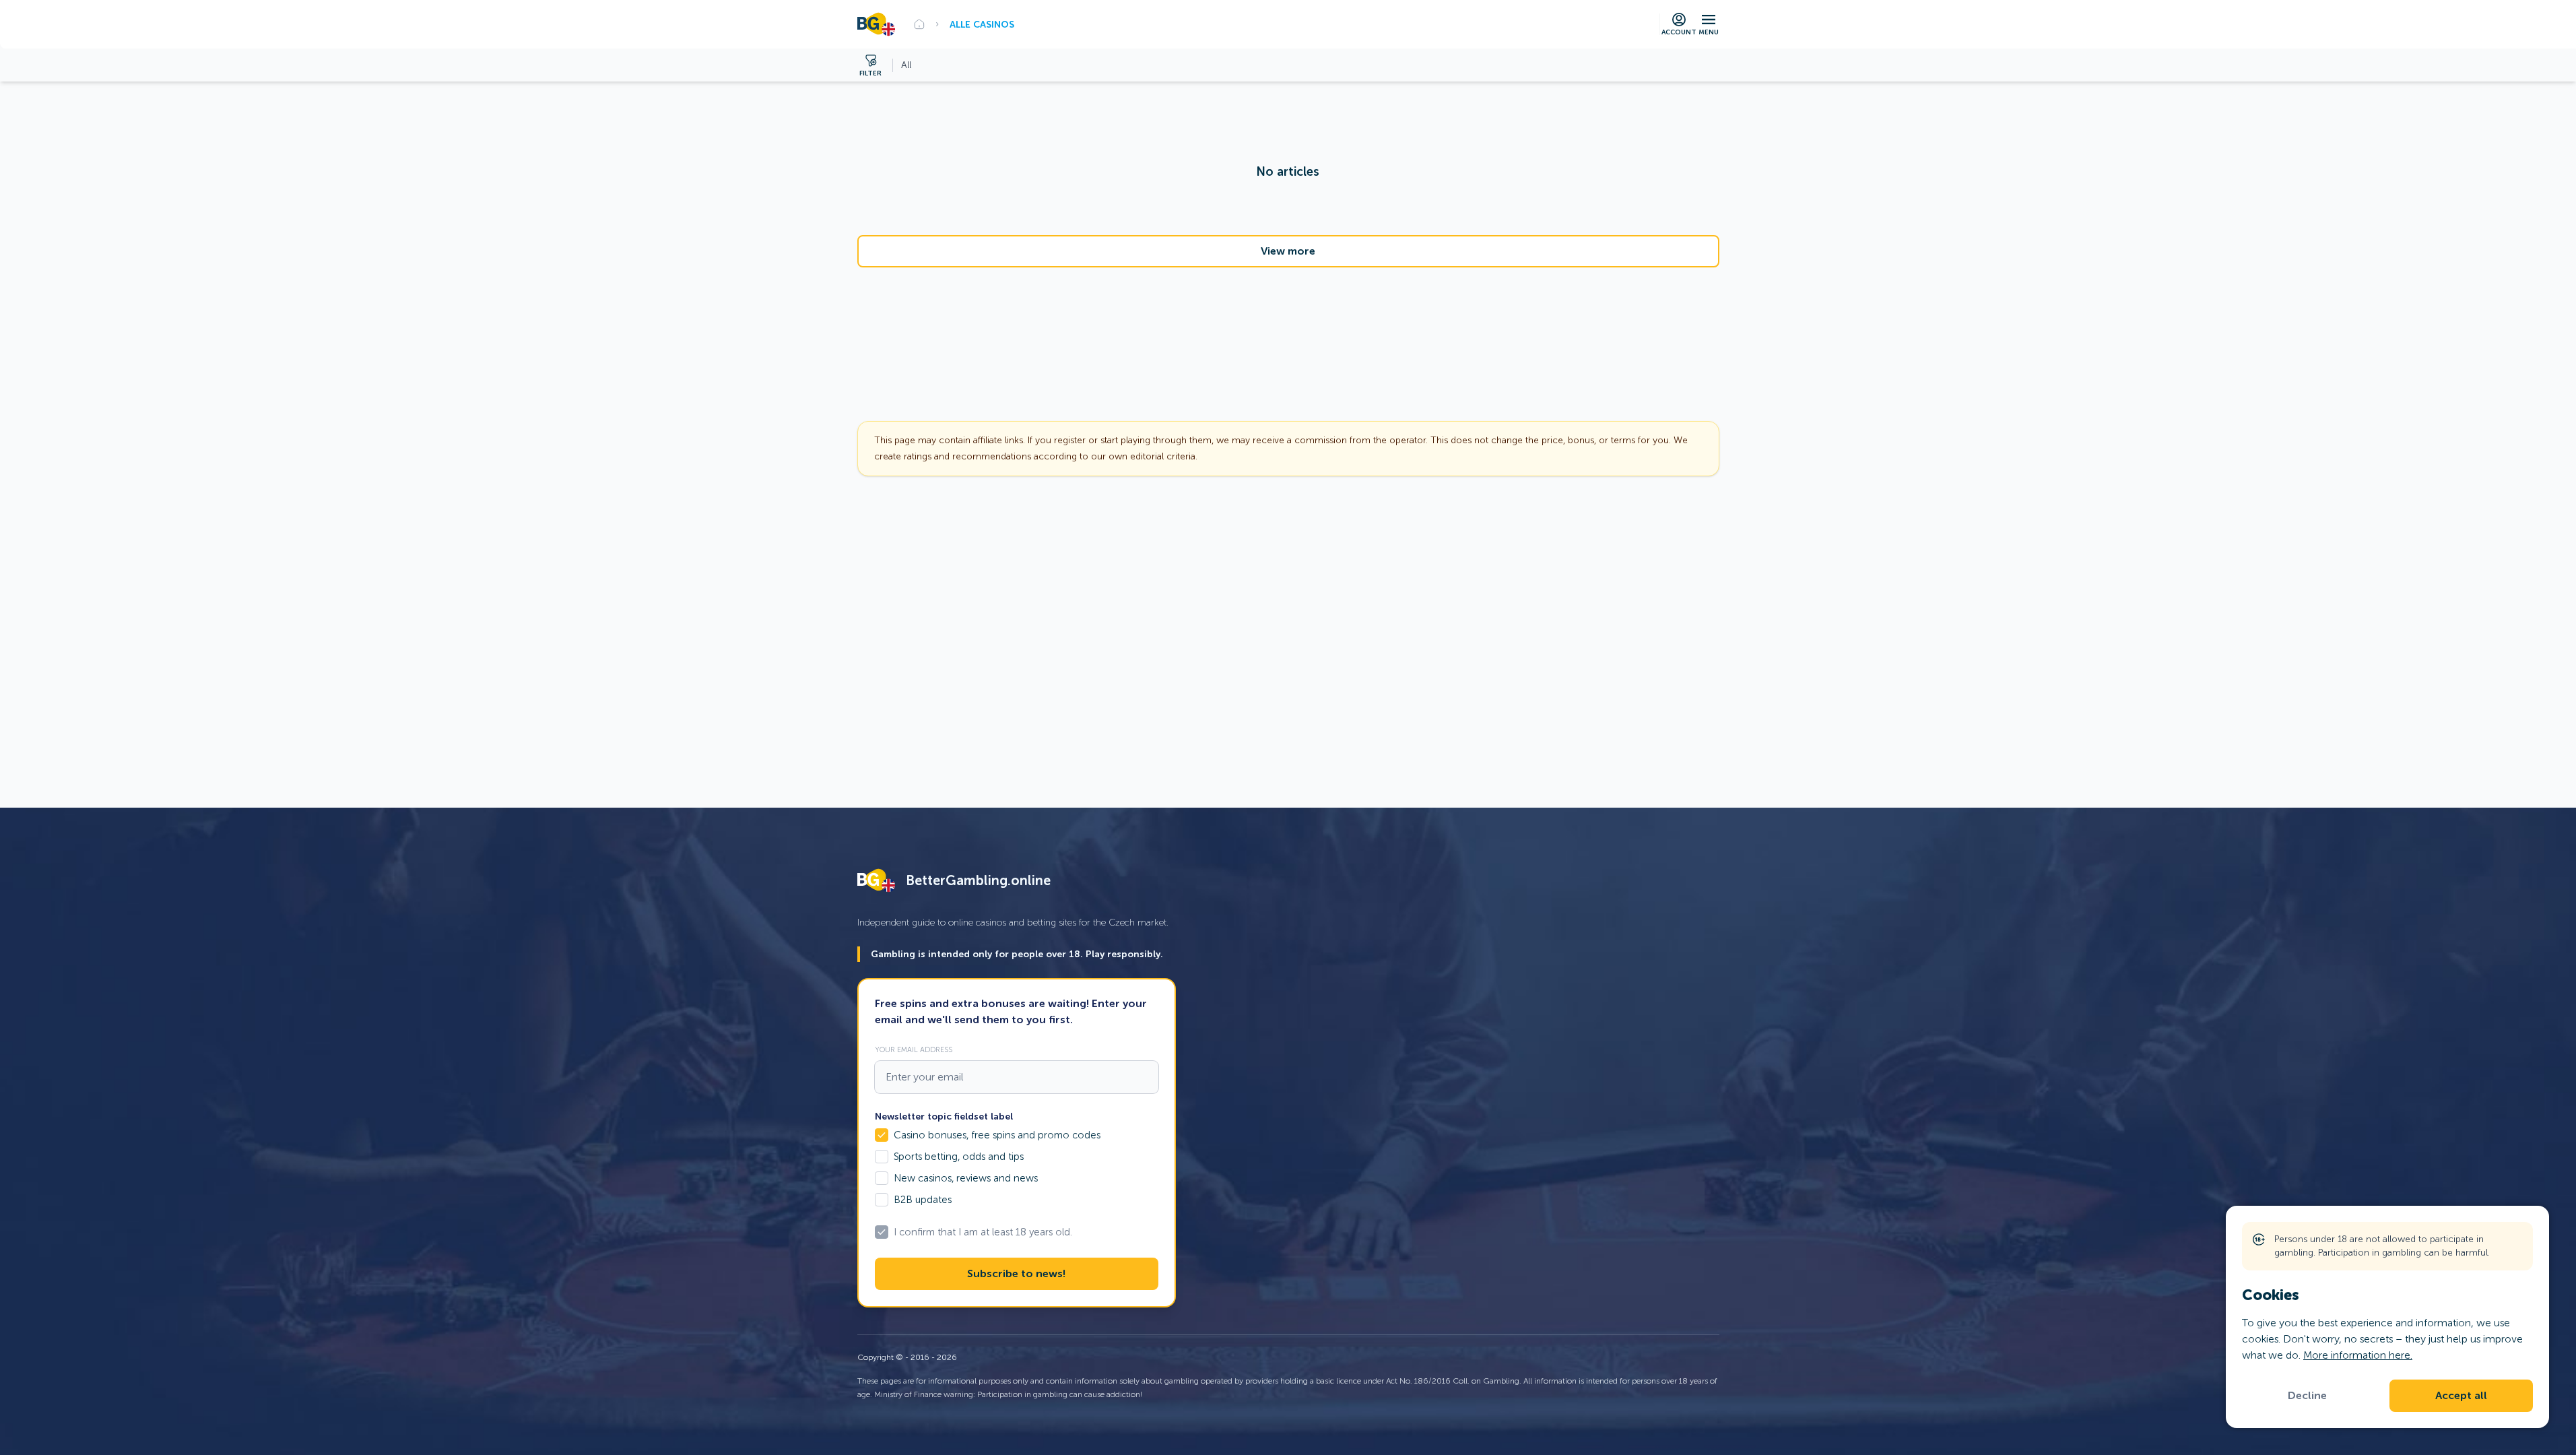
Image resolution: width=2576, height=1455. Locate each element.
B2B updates (923, 1200)
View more (1288, 251)
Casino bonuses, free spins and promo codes (997, 1135)
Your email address (914, 1049)
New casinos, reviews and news (966, 1178)
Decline (2307, 1396)
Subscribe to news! (1016, 1274)
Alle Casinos (982, 24)
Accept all (2461, 1396)
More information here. (2358, 1355)
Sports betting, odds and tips (959, 1157)
